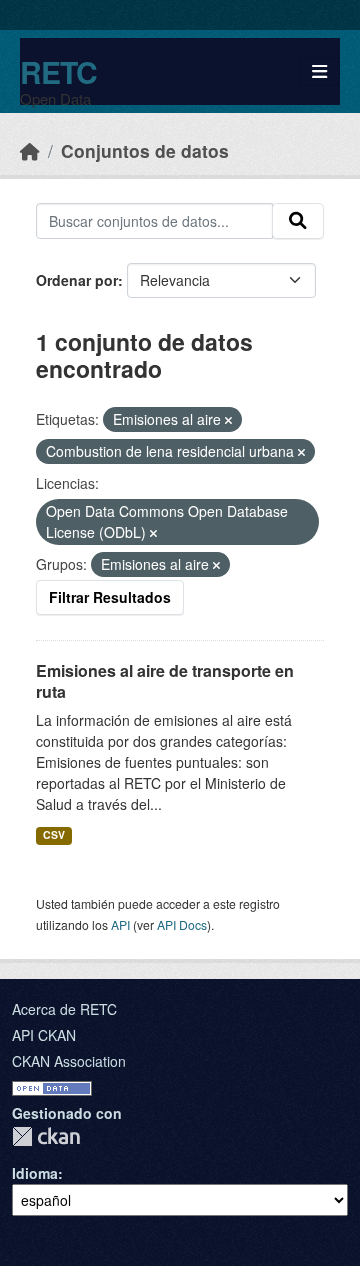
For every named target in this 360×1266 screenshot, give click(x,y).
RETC (58, 71)
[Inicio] (30, 150)
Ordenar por (77, 280)
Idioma (35, 1173)
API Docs (182, 924)
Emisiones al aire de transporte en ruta (165, 681)
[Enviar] (298, 221)
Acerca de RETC (64, 1009)
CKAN (46, 1136)
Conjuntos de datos (145, 150)
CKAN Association (69, 1061)
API (120, 924)
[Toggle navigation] (319, 71)
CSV (54, 834)
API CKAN (44, 1035)
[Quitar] (228, 420)
